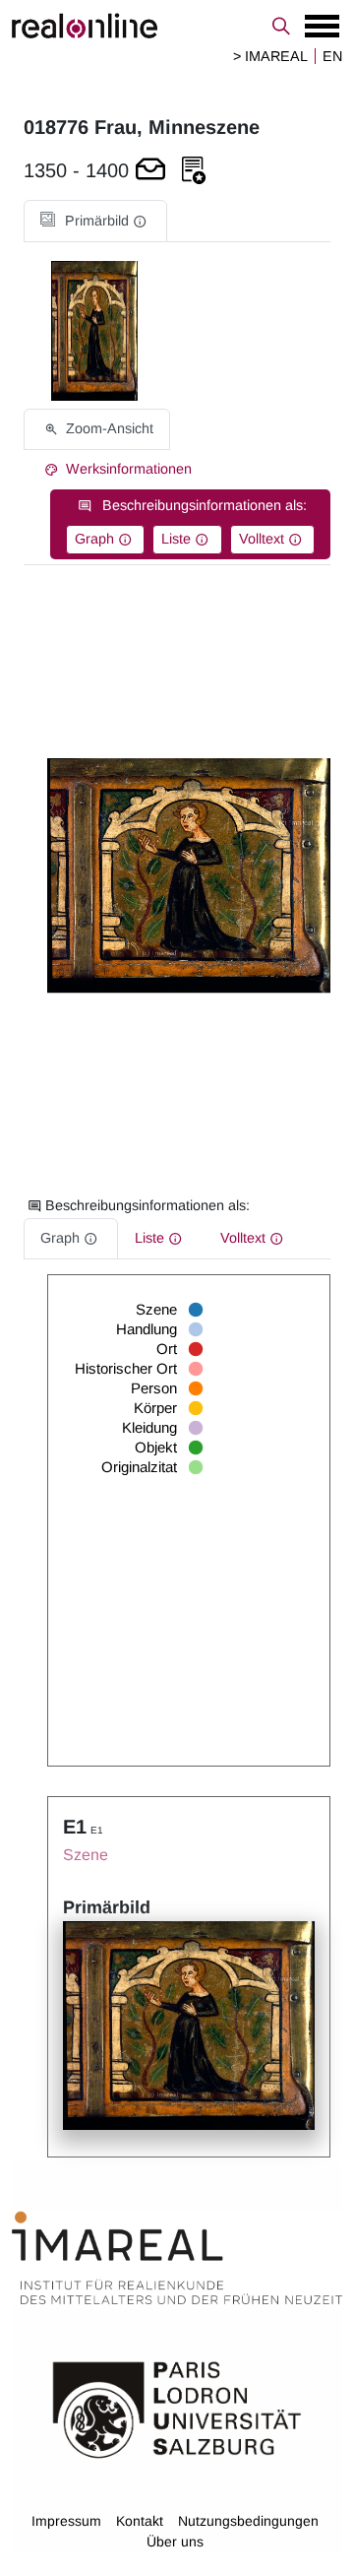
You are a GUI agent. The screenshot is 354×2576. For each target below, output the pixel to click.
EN (332, 56)
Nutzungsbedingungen (248, 2521)
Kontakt (140, 2521)
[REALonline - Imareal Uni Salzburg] (177, 26)
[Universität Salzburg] (177, 2409)
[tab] (95, 221)
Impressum (66, 2521)
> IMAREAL (270, 56)
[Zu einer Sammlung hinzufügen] (194, 171)
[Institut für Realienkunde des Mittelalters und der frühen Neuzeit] (177, 2259)
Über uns (175, 2542)
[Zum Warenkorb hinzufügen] (150, 171)
